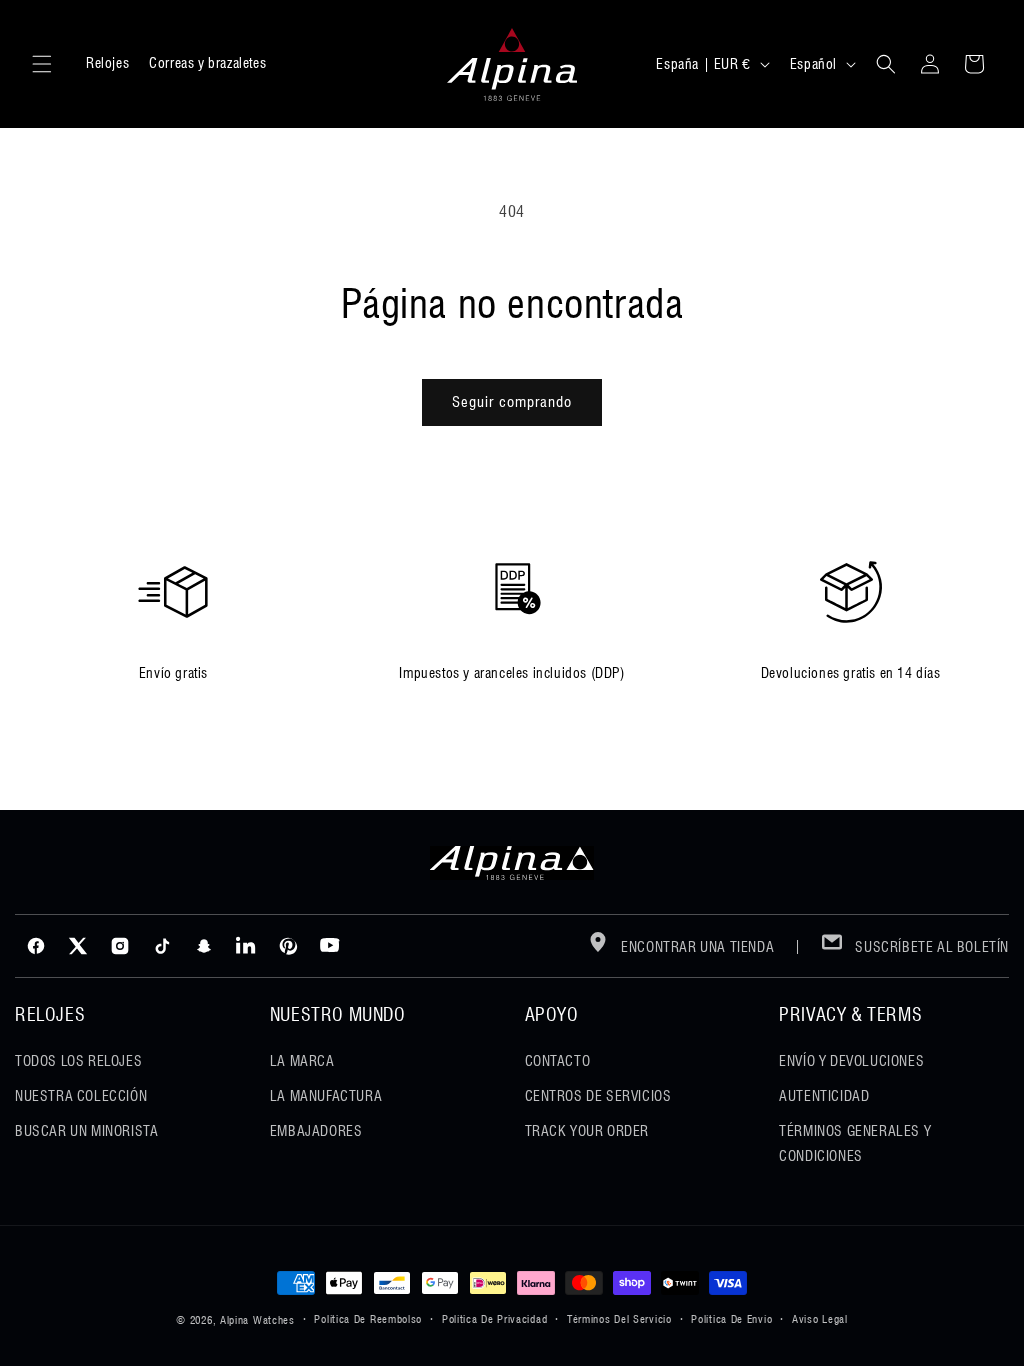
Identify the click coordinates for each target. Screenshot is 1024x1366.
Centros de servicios (598, 1096)
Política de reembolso (368, 1319)
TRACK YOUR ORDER (587, 1131)
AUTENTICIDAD (824, 1096)
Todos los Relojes (78, 1061)
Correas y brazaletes (207, 63)
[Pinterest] (288, 946)
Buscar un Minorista (86, 1131)
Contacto (558, 1061)
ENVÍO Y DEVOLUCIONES (851, 1061)
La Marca (302, 1061)
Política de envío (731, 1319)
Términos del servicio (619, 1319)
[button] (42, 64)
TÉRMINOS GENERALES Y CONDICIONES (855, 1143)
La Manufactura (326, 1096)
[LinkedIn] (246, 946)
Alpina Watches (257, 1320)
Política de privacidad (494, 1319)
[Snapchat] (204, 946)
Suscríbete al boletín (930, 947)
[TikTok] (162, 946)
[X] (78, 946)
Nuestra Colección (81, 1096)
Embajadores (316, 1131)
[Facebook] (36, 946)
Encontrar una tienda (696, 947)
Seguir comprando (512, 402)
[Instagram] (120, 946)
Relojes (107, 63)
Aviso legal (820, 1319)
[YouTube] (330, 946)
